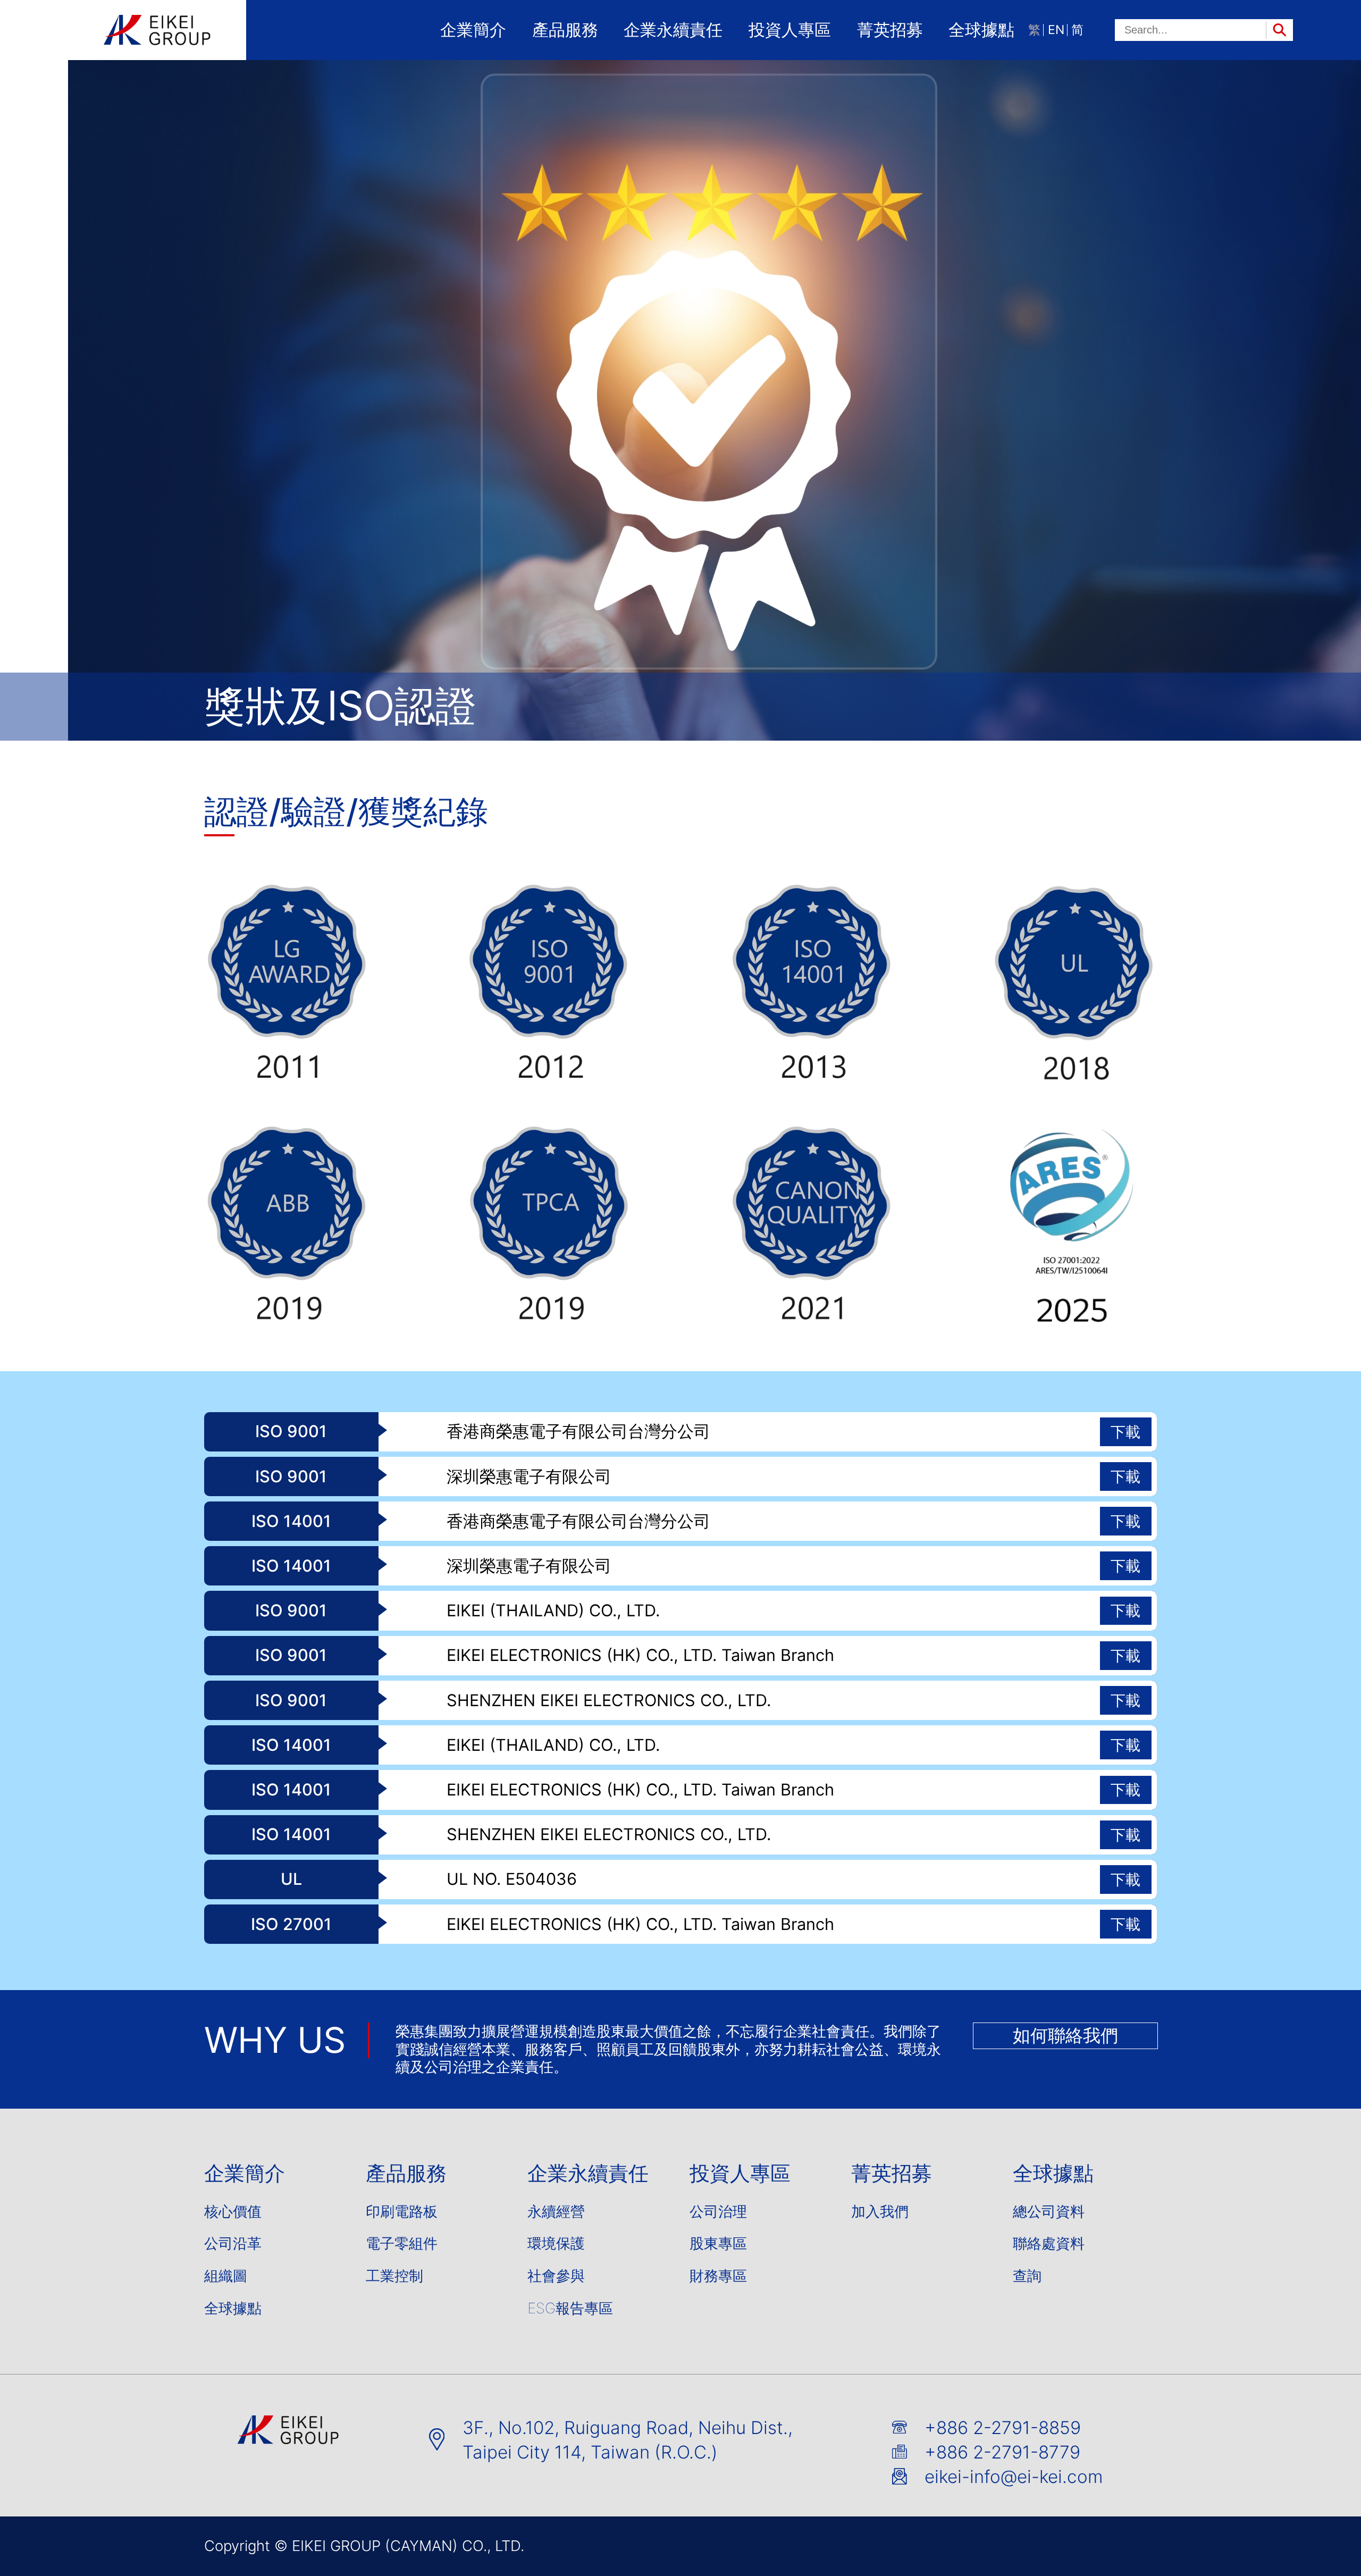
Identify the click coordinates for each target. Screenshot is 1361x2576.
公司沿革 (233, 2244)
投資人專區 (790, 30)
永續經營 (556, 2212)
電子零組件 (402, 2244)
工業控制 (394, 2277)
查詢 (1027, 2277)
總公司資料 (1049, 2212)
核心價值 (233, 2212)
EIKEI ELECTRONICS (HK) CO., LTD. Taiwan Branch (640, 1655)
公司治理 (718, 2212)
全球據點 (981, 30)
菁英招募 (890, 30)
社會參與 (556, 2277)
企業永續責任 (673, 30)
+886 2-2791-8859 (1003, 2428)
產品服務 (565, 30)
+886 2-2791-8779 (1002, 2452)
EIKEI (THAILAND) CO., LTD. (553, 1611)
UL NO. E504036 (512, 1879)
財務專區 (718, 2277)
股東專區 (718, 2244)
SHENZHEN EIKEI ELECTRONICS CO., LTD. (609, 1701)
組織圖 (226, 2277)
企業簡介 (473, 30)
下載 (1125, 1432)
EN (1056, 30)
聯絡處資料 (1049, 2244)
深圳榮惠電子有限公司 (529, 1477)
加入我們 (880, 2212)
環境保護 (556, 2244)
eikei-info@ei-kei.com (1014, 2477)
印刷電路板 (402, 2212)
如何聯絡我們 (1065, 2035)
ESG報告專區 (570, 2309)
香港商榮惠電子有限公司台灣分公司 (578, 1432)
